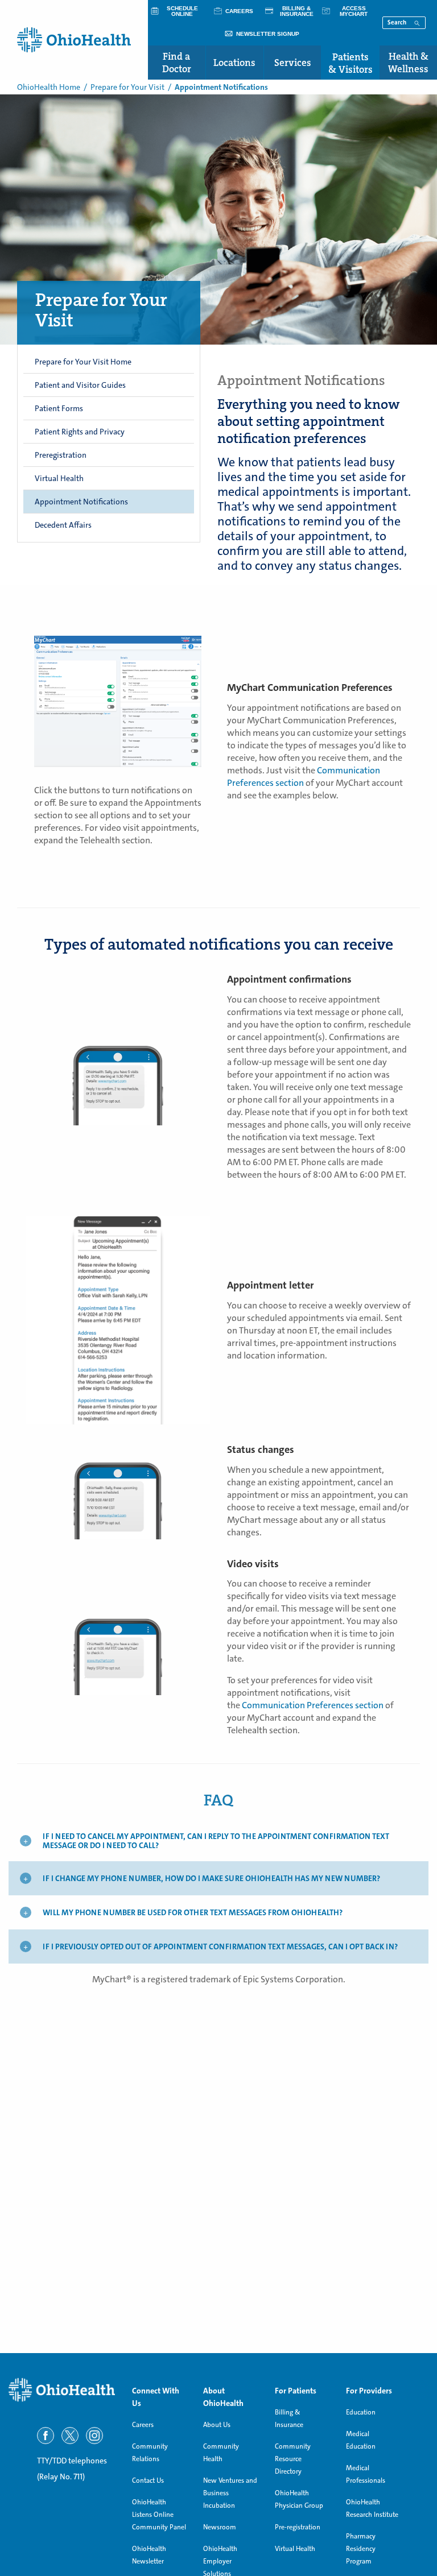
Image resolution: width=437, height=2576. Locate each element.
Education (361, 2412)
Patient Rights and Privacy (80, 432)
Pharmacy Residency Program (361, 2549)
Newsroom (220, 2527)
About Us (217, 2425)
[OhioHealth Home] (62, 2390)
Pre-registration (298, 2527)
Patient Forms (59, 408)
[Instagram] (94, 2436)
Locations (234, 63)
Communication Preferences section (304, 776)
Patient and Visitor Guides (80, 385)
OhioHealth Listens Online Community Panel (159, 2515)
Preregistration (61, 455)
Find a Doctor (177, 63)
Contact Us (148, 2480)
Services (293, 63)
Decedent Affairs (63, 525)
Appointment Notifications (81, 502)
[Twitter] (70, 2436)
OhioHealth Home (49, 87)
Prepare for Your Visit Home (83, 362)
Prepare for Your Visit (127, 87)
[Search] (417, 22)
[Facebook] (46, 2436)
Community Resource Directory (293, 2459)
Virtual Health (59, 478)
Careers (143, 2425)
